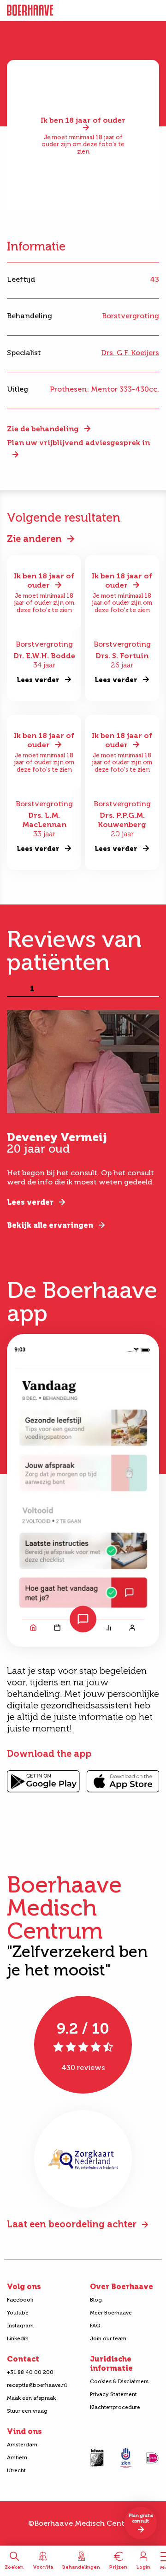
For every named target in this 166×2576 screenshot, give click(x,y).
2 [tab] (83, 989)
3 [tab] (134, 989)
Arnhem (17, 2457)
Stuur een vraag (27, 2411)
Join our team (108, 2338)
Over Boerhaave (122, 2287)
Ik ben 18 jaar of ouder (83, 121)
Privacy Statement (113, 2394)
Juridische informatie (111, 2364)
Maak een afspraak (31, 2398)
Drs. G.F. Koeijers (130, 353)
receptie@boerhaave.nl (37, 2385)
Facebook (20, 2300)
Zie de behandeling (43, 429)
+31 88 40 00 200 (30, 2372)
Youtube (18, 2313)
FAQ (95, 2326)
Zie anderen (34, 539)
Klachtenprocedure (115, 2407)
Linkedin (18, 2338)
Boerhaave (30, 11)
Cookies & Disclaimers (119, 2381)
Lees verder (30, 1202)
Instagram (20, 2326)
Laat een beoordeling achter (72, 2224)
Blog (96, 2300)
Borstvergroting (130, 316)
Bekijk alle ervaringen (50, 1225)
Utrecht (16, 2470)
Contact (23, 2359)
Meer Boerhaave (111, 2313)
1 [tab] (32, 989)
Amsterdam (22, 2445)
